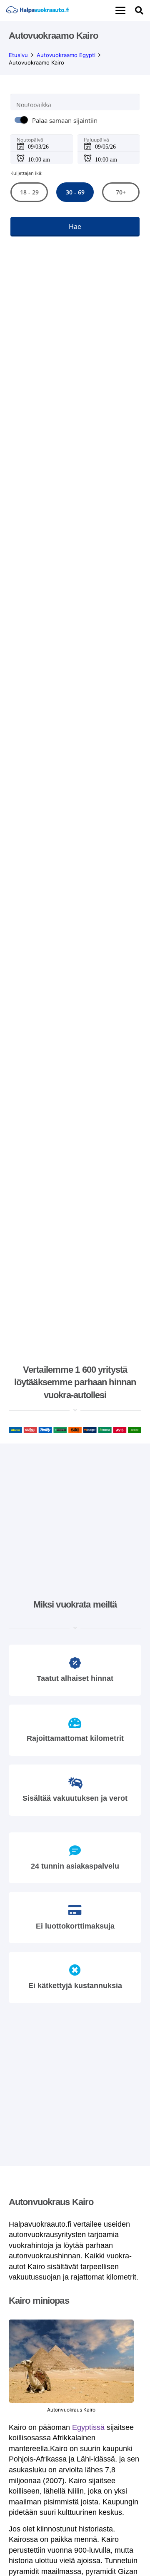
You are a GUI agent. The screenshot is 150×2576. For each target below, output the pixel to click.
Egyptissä (88, 2427)
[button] (120, 10)
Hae (75, 227)
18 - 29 (29, 192)
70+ (121, 192)
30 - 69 (75, 192)
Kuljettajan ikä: (26, 173)
